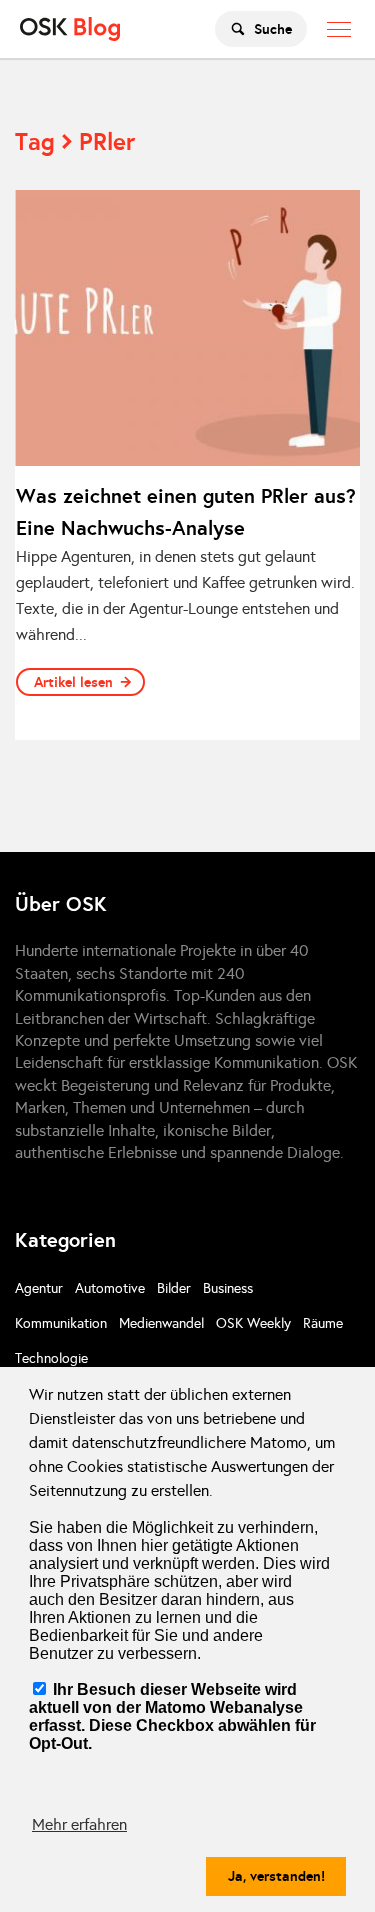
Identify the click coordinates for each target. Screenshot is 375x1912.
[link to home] (70, 29)
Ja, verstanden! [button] (276, 1876)
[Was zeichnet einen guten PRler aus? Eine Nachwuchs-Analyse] (187, 328)
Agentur (39, 1288)
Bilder (174, 1288)
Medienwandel (161, 1323)
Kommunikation (61, 1323)
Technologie (51, 1358)
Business (228, 1288)
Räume (323, 1323)
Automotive (110, 1288)
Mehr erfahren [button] (79, 1824)
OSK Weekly (253, 1323)
